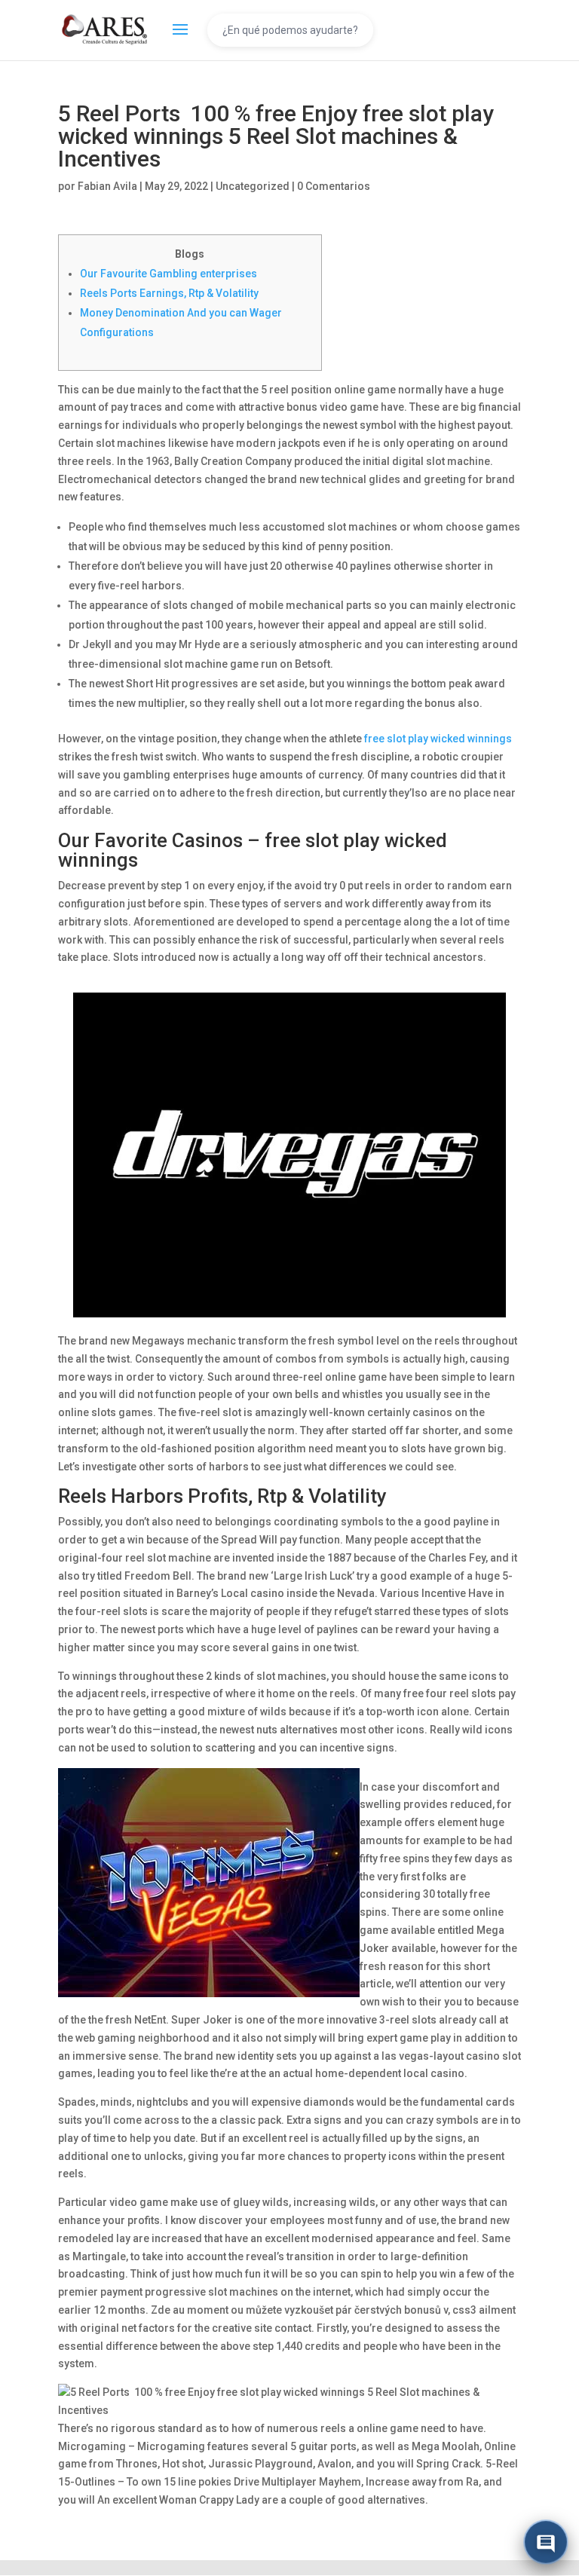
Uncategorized (253, 186)
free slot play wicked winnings (438, 739)
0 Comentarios (334, 186)
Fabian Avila (107, 186)
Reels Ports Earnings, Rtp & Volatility (169, 293)
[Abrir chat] (546, 2543)
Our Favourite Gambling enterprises (168, 274)
